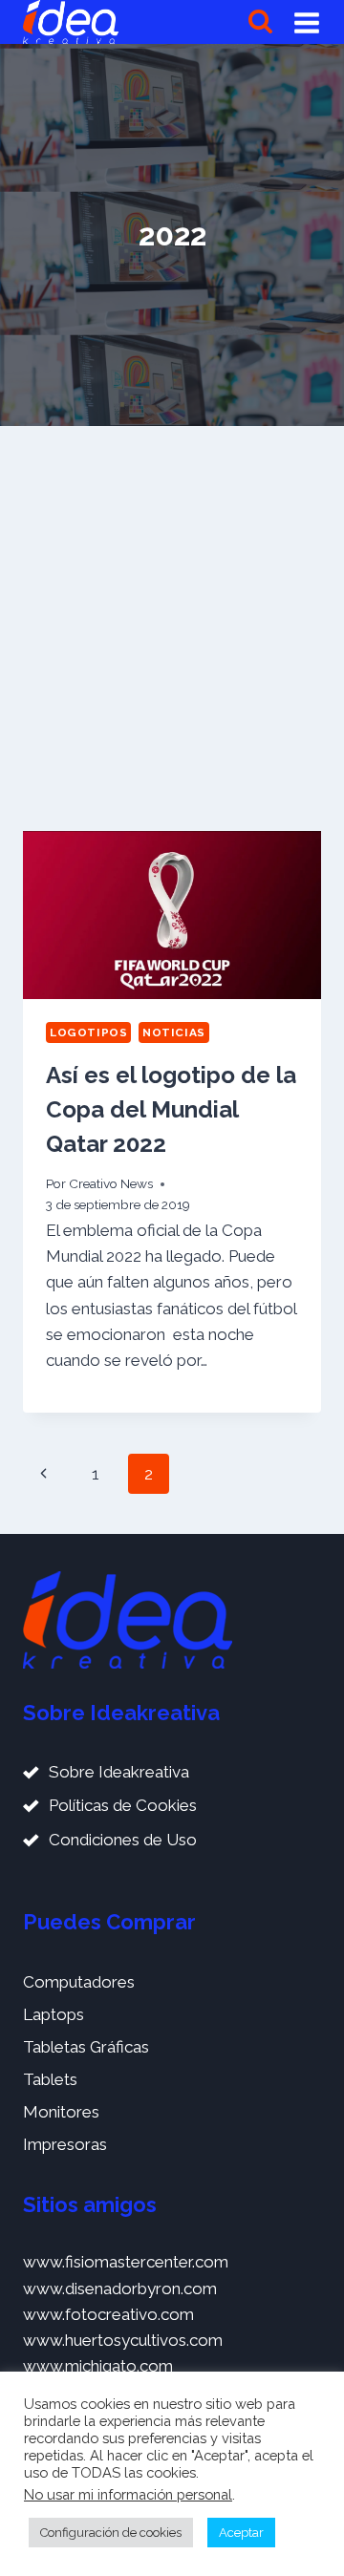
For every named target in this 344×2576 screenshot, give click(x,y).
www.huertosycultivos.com (123, 2340)
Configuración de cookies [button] (111, 2533)
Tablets (50, 2079)
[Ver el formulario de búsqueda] (260, 22)
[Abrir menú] (307, 22)
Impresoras (65, 2144)
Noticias (174, 1033)
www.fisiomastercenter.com (126, 2262)
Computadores (79, 1982)
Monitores (61, 2112)
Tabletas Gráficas (86, 2047)
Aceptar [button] (241, 2533)
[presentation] (172, 915)
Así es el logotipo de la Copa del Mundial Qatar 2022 (171, 1109)
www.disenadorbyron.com (120, 2289)
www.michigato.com (98, 2366)
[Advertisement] (172, 628)
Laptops (54, 2014)
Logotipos (88, 1033)
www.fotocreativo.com (108, 2314)
